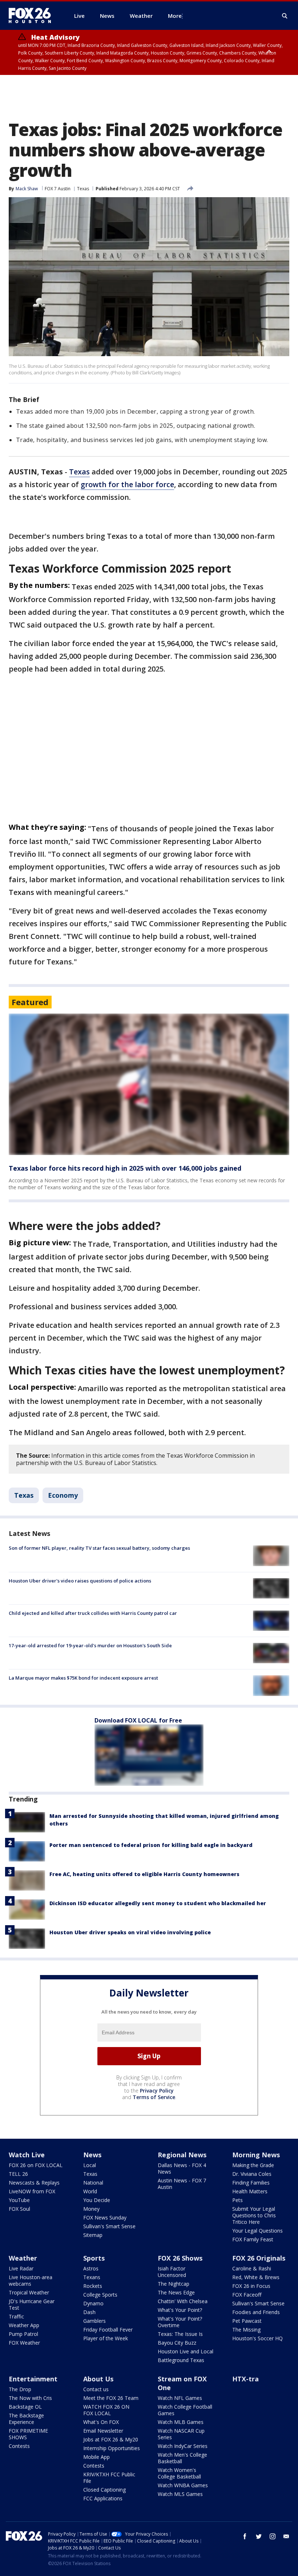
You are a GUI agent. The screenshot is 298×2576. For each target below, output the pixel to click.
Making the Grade (253, 2165)
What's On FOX (101, 2422)
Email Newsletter (103, 2431)
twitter (259, 2536)
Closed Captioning (104, 2490)
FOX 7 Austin (58, 189)
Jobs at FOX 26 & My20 (111, 2439)
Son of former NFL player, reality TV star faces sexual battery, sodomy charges (99, 1548)
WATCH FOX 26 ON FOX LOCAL (106, 2410)
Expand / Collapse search (285, 16)
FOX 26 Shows (180, 2258)
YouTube (19, 2200)
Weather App (24, 2325)
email (286, 2536)
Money (91, 2209)
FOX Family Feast (253, 2239)
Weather (23, 2258)
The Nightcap (174, 2284)
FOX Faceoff (247, 2295)
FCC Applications (103, 2498)
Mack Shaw (27, 189)
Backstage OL (25, 2407)
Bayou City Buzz (177, 2343)
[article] (149, 1084)
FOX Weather (24, 2343)
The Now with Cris (30, 2398)
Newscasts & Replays (34, 2183)
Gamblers (94, 2321)
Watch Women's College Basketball (179, 2473)
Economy (63, 1495)
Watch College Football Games (185, 2410)
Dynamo (93, 2303)
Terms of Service (154, 2097)
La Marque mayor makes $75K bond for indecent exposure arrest (83, 1678)
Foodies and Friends (256, 2312)
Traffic (16, 2316)
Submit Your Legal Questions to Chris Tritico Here (254, 2215)
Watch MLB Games (181, 2422)
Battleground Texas (181, 2360)
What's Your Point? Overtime (180, 2322)
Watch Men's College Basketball (182, 2458)
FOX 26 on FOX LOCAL (36, 2165)
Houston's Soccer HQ (257, 2338)
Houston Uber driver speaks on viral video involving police (130, 1932)
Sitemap (93, 2235)
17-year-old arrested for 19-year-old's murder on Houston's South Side (90, 1645)
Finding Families (251, 2183)
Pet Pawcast (247, 2321)
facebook (245, 2536)
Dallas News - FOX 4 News (182, 2168)
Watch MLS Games (180, 2494)
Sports (94, 2258)
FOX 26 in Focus (251, 2286)
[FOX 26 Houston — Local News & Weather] (33, 16)
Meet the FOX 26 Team (111, 2398)
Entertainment (33, 2379)
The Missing (246, 2330)
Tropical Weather (29, 2292)
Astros (91, 2268)
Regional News (182, 2155)
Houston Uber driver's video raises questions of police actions (80, 1581)
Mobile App (96, 2457)
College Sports (100, 2295)
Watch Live (27, 2155)
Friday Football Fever (108, 2330)
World (90, 2191)
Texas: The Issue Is (180, 2334)
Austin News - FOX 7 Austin (182, 2184)
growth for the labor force (127, 484)
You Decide (97, 2200)
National (93, 2183)
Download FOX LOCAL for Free (138, 1720)
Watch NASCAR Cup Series (181, 2434)
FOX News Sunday (105, 2217)
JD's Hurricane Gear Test (32, 2304)
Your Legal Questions (257, 2231)
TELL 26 (18, 2174)
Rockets (93, 2286)
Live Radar (21, 2268)
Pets (237, 2200)
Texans (92, 2277)
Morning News (256, 2155)
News (92, 2155)
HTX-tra (245, 2379)
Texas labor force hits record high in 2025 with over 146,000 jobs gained (125, 1168)
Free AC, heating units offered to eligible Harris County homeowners (144, 1874)
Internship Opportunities (112, 2448)
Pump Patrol (23, 2334)
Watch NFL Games (180, 2398)
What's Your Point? (180, 2310)
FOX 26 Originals (259, 2258)
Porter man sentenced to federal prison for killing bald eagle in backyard (151, 1845)
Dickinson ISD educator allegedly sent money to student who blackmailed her (158, 1903)
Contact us (96, 2389)
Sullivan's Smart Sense (109, 2226)
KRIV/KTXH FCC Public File (109, 2478)
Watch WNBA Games (183, 2485)
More (175, 16)
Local (90, 2165)
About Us (98, 2379)
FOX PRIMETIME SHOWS (28, 2434)
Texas (83, 189)
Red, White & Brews (256, 2277)
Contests (19, 2446)
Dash (89, 2312)
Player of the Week (106, 2338)
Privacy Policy (157, 2091)
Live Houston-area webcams (31, 2280)
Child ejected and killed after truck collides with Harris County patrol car (93, 1613)
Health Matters (250, 2191)
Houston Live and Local (186, 2351)
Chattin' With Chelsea (183, 2301)
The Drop (20, 2389)
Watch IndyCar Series (183, 2446)
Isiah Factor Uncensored (172, 2272)
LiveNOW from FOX (32, 2191)
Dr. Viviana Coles (252, 2174)
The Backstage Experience (26, 2419)
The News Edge (176, 2292)
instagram (273, 2536)
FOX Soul (19, 2209)
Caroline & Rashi (252, 2268)
